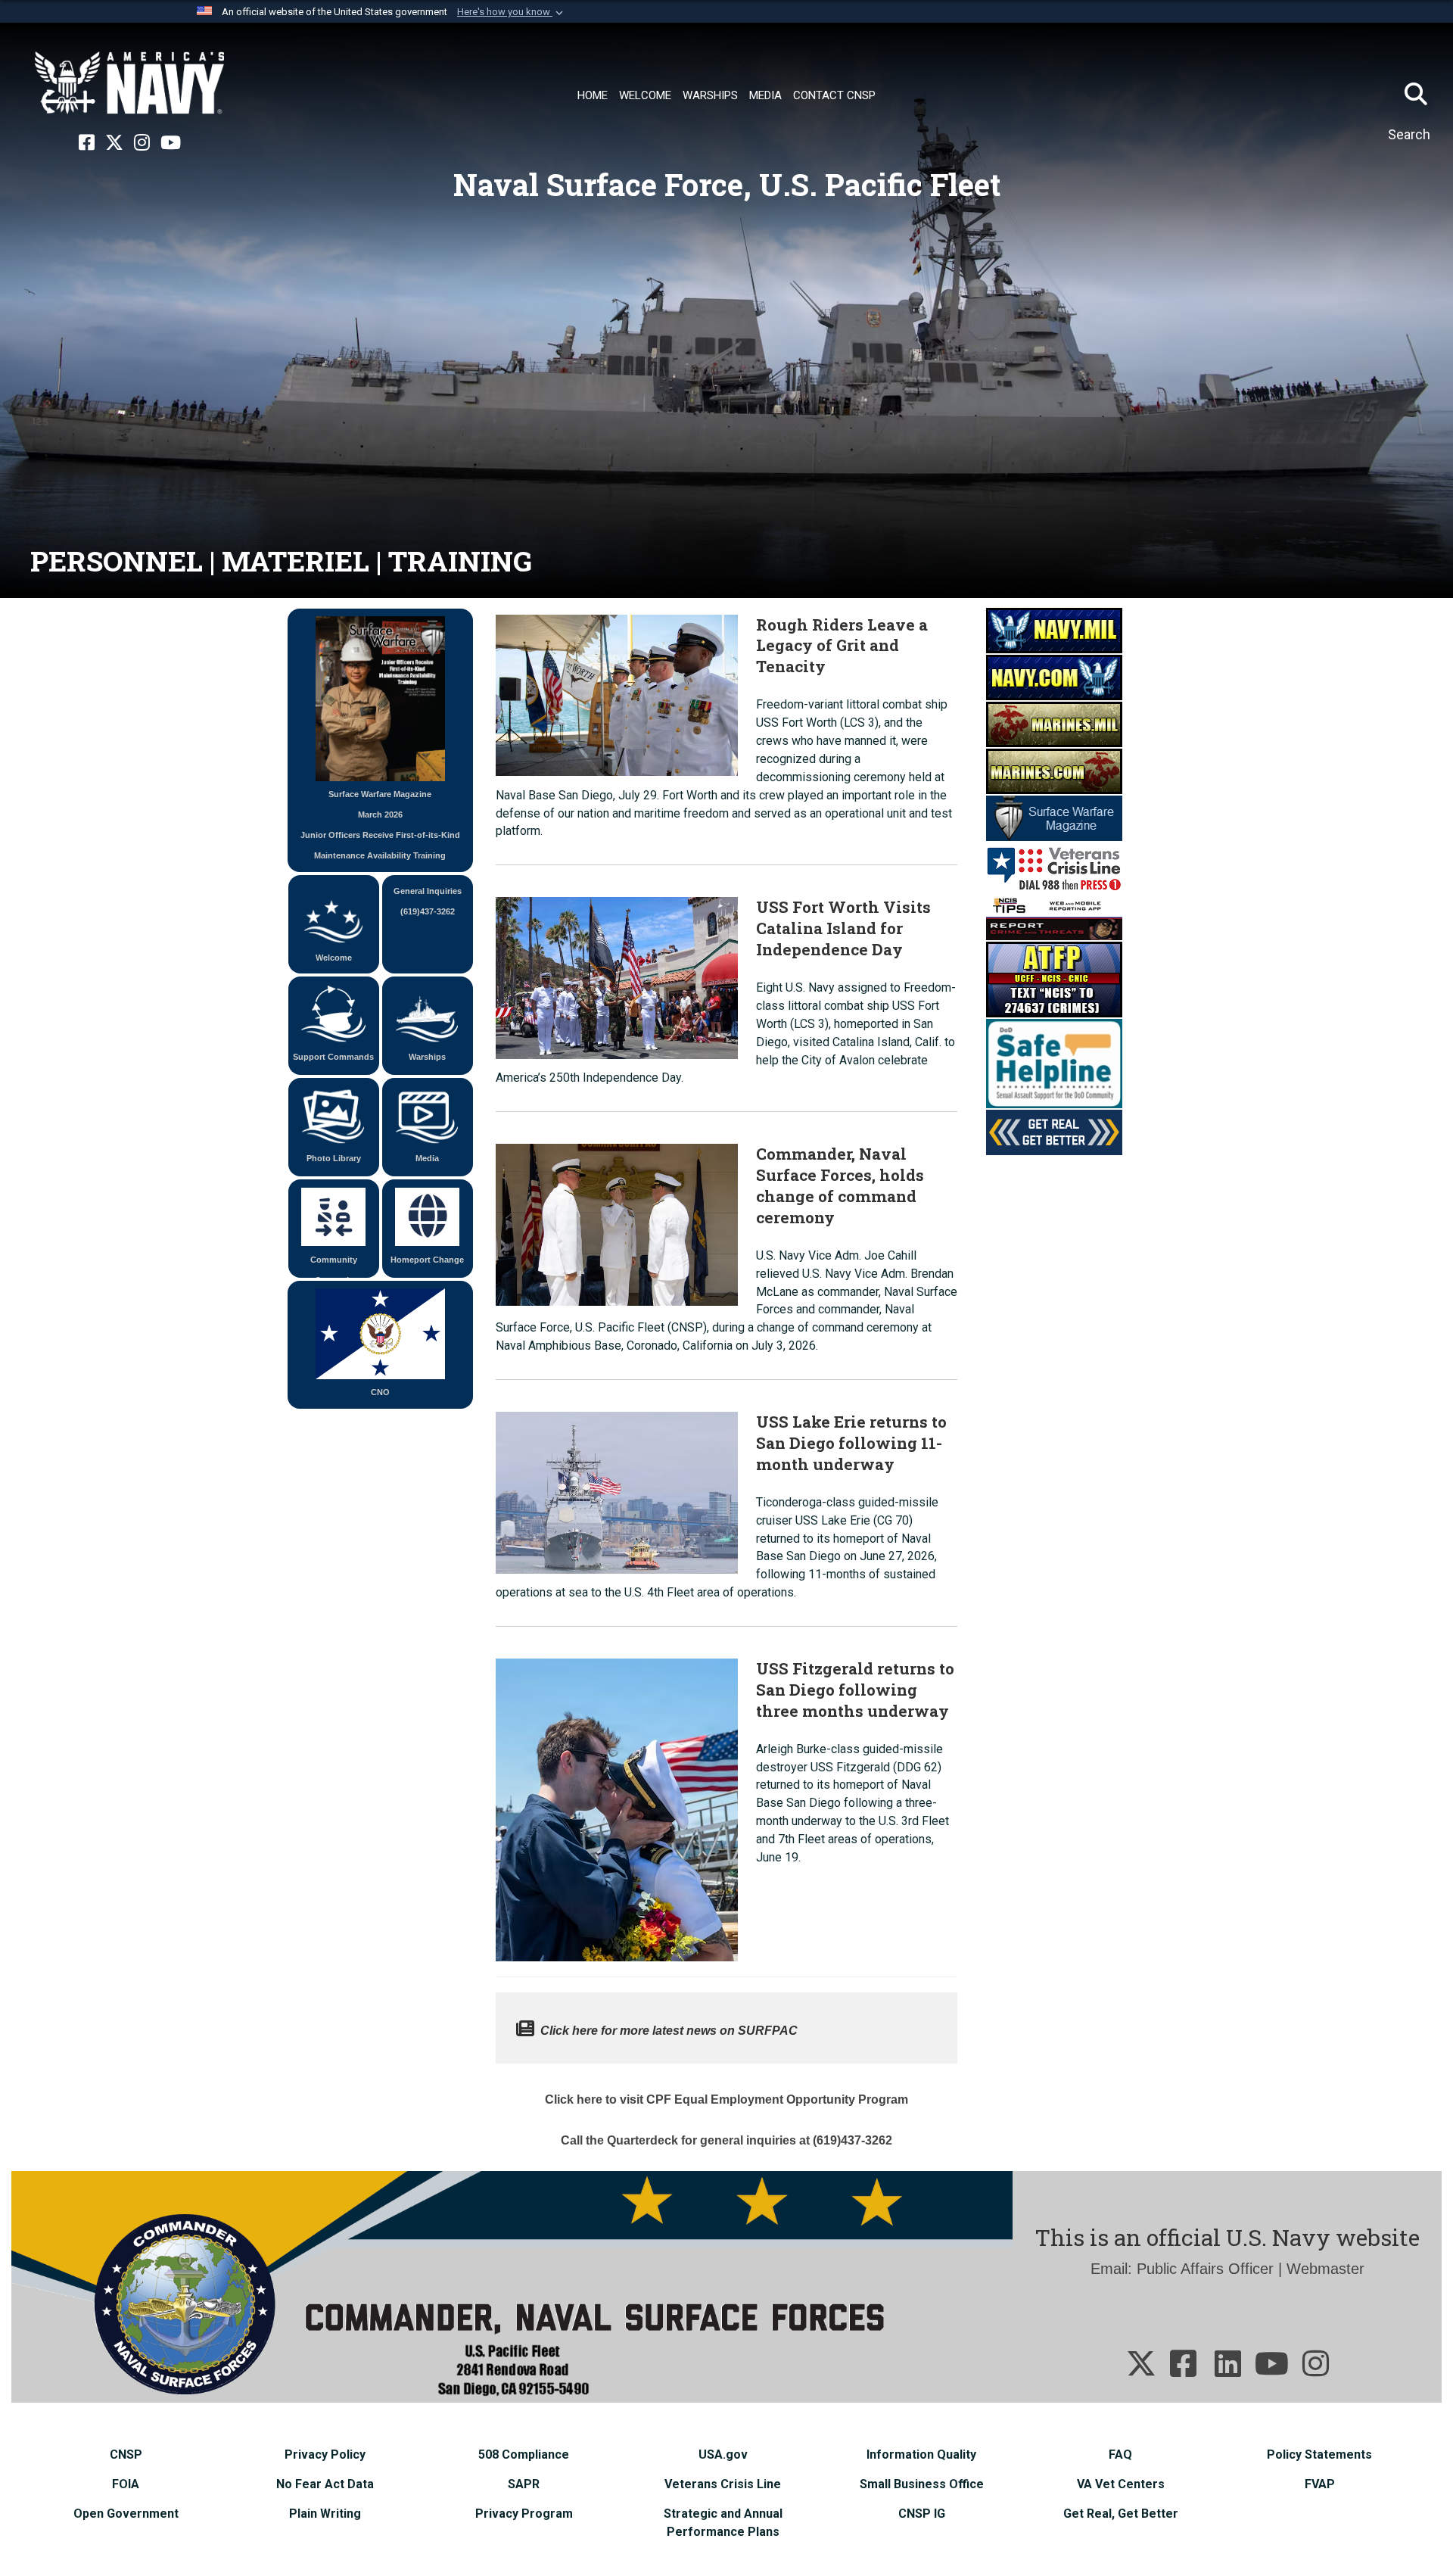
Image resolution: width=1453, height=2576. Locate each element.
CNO (380, 1392)
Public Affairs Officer (1205, 2269)
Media (427, 1158)
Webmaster (1325, 2269)
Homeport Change (427, 1260)
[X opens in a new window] (114, 143)
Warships (427, 1057)
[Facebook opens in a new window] (87, 143)
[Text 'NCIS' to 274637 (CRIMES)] (1054, 978)
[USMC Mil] (1054, 723)
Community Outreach (334, 1266)
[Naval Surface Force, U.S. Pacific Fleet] (129, 83)
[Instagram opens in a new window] (142, 143)
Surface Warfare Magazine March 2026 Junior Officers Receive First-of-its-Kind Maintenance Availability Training (380, 825)
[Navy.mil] (1054, 629)
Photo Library (334, 1158)
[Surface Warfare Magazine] (1054, 817)
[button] (512, 12)
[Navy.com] (1054, 676)
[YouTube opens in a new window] (171, 143)
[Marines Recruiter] (1054, 770)
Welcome (334, 958)
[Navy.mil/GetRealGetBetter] (1054, 1131)
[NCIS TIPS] (1054, 916)
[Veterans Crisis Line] (1054, 866)
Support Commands (333, 1057)
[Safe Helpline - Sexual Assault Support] (1054, 1062)
